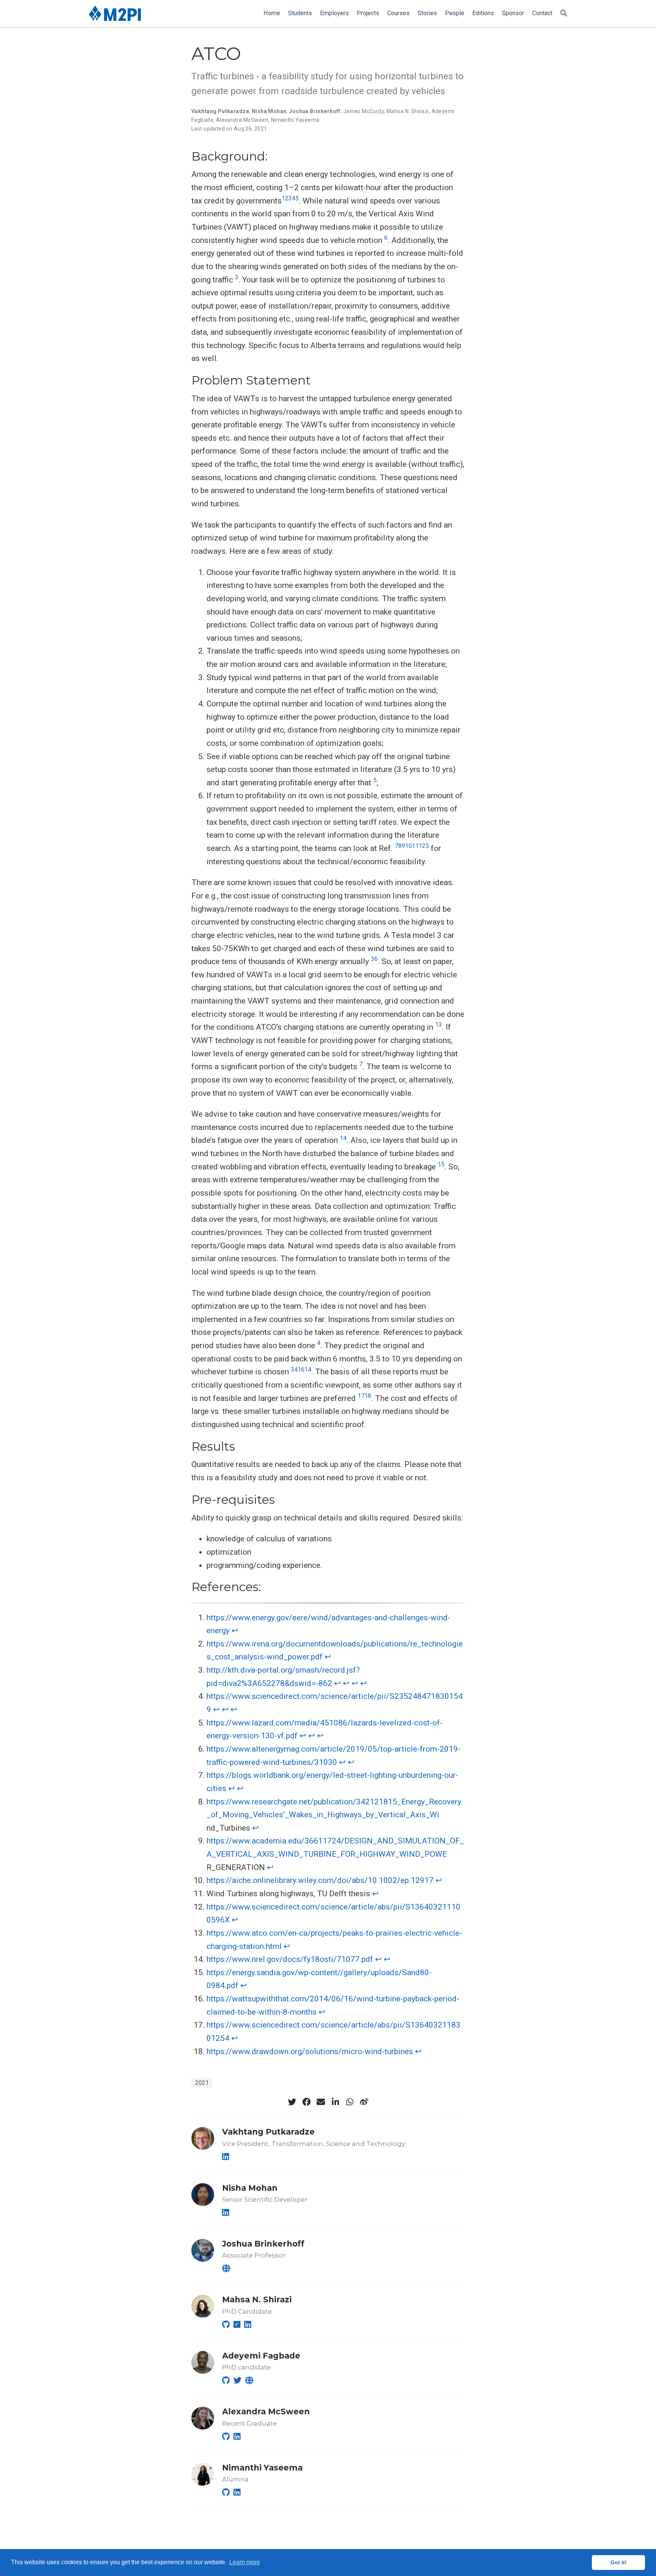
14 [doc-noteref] (343, 1138)
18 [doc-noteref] (368, 1396)
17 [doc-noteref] (361, 1396)
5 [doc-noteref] (297, 198)
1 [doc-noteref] (283, 198)
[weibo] (364, 2102)
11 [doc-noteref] (415, 846)
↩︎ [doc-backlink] (235, 1631)
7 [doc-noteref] (397, 846)
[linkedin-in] (335, 2102)
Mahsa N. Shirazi (408, 111)
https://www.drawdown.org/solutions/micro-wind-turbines (310, 2051)
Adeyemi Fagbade (261, 2356)
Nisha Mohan (269, 111)
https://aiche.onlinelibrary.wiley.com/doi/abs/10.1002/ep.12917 (320, 1880)
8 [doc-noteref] (400, 846)
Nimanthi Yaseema (295, 120)
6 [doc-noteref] (386, 238)
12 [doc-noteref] (422, 846)
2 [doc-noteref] (287, 198)
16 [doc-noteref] (301, 1370)
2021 (202, 2083)
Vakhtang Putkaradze (220, 111)
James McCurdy (363, 111)
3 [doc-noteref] (290, 198)
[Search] (564, 13)
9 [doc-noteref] (403, 846)
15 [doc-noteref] (441, 1164)
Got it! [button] (619, 2562)
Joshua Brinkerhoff (315, 111)
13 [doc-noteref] (438, 1025)
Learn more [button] (245, 2562)
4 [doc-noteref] (294, 198)
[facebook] (306, 2102)
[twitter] (292, 2102)
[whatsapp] (350, 2102)
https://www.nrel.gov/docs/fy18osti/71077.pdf (290, 1959)
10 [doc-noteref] (408, 846)
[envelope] (321, 2102)
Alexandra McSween (242, 120)
